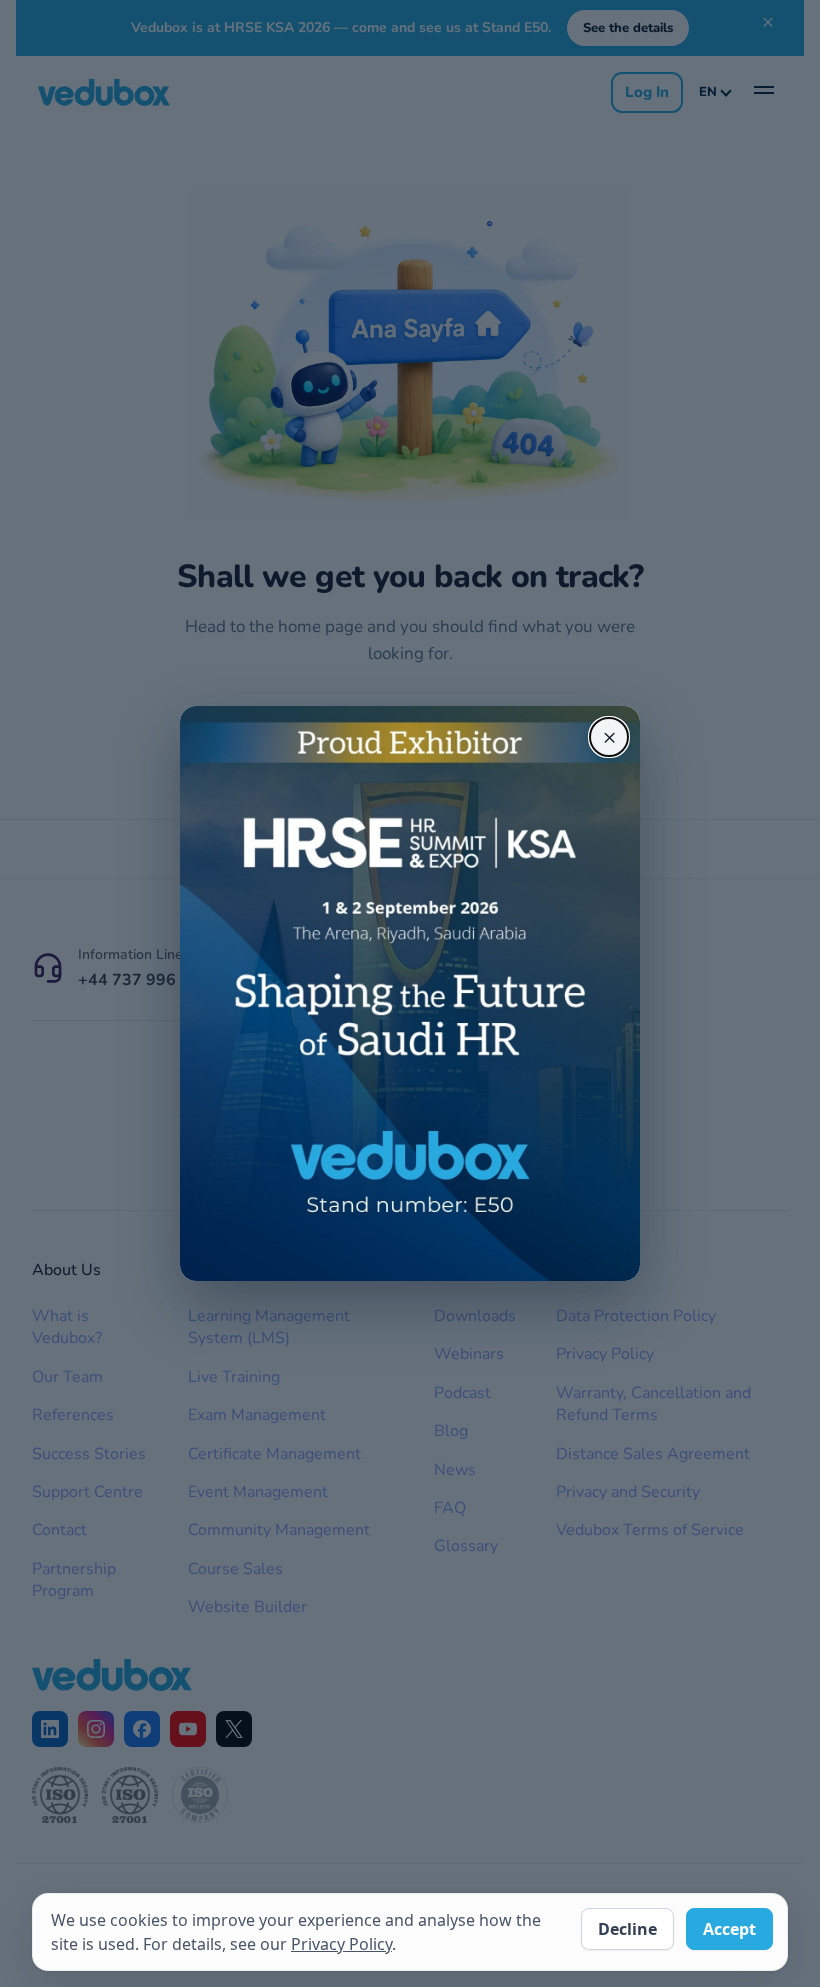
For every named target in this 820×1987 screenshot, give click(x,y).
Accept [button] (729, 1929)
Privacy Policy (341, 1944)
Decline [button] (627, 1929)
